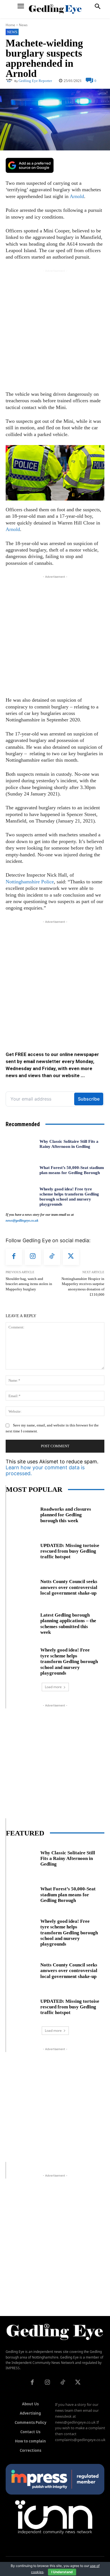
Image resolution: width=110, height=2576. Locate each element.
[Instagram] (33, 1257)
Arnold (77, 196)
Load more (53, 1687)
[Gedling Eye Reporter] (10, 81)
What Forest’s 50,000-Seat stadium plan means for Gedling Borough (68, 1895)
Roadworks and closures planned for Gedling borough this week (66, 1515)
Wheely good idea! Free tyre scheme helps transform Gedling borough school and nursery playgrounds (69, 1662)
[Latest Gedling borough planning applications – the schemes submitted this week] (21, 1623)
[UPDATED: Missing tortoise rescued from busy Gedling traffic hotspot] (21, 1550)
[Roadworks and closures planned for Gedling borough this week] (21, 1514)
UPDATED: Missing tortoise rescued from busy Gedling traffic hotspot (70, 1551)
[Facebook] (14, 1257)
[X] (71, 1257)
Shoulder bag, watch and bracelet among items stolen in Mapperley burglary (29, 1284)
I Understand (62, 2572)
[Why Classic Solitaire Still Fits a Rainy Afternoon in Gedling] (20, 1144)
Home (10, 25)
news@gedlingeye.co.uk (22, 1221)
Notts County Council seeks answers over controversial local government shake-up (69, 1587)
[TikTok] (52, 1257)
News (23, 25)
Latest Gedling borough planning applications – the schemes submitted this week (68, 1624)
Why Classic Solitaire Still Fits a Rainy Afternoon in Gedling (68, 1859)
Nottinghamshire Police (30, 882)
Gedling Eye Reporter (35, 81)
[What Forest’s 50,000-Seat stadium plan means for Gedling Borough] (20, 1170)
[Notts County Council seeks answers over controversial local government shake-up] (21, 1587)
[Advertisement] (55, 329)
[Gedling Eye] (55, 9)
